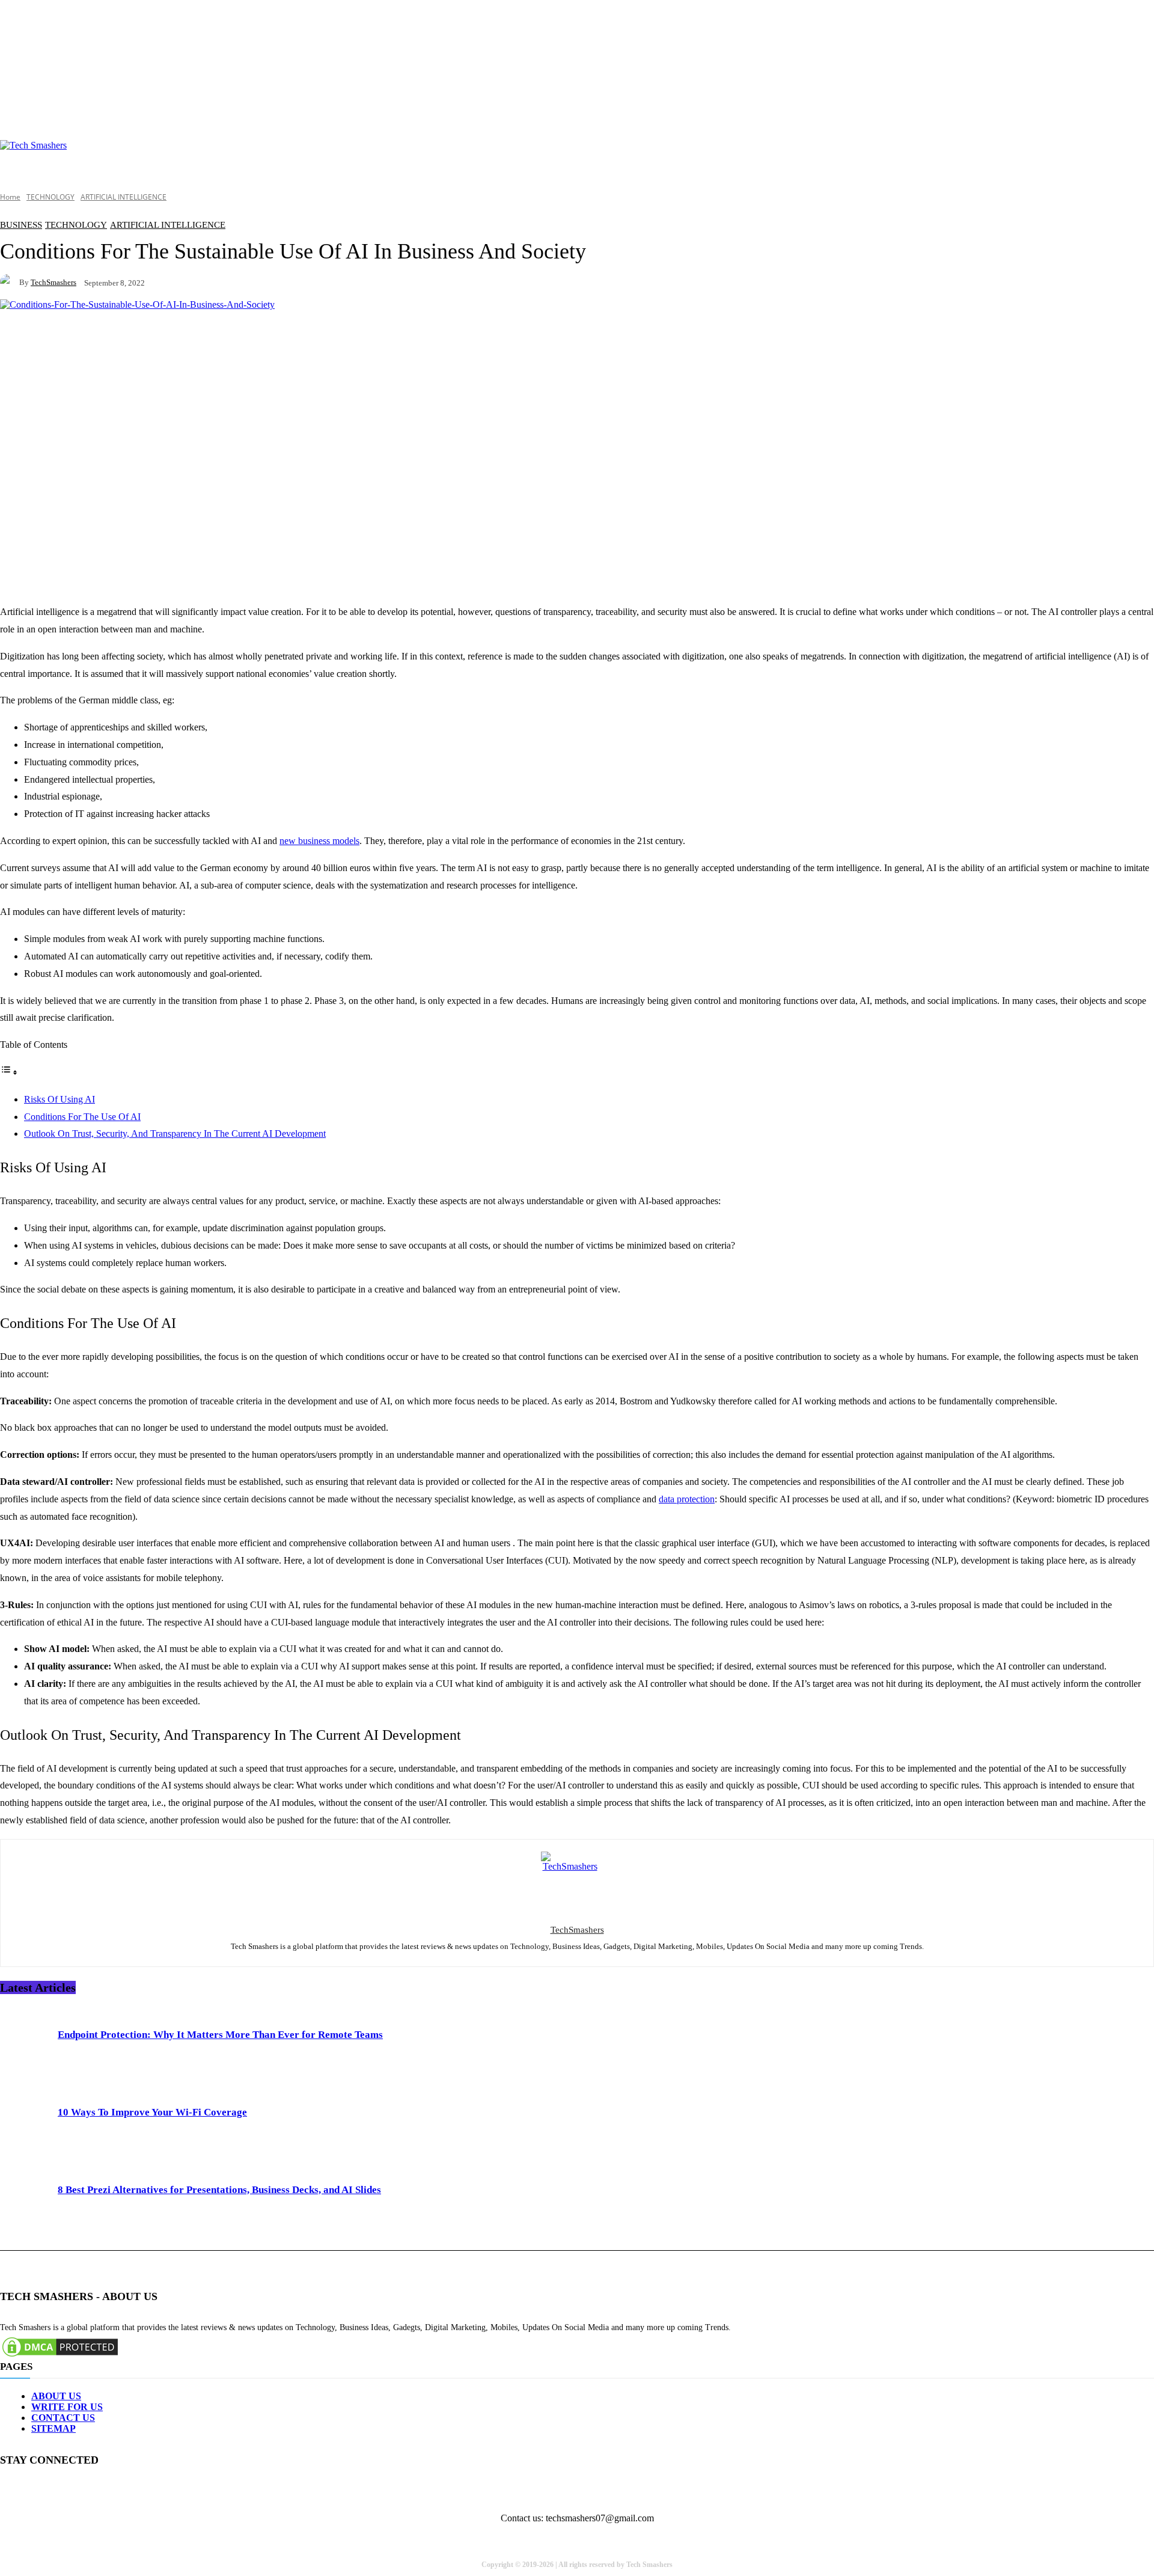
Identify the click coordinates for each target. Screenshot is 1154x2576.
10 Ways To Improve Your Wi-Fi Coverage (152, 2112)
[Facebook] (11, 2490)
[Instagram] (38, 2490)
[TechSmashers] (10, 282)
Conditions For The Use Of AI (82, 1117)
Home (10, 197)
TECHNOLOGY (50, 197)
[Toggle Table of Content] (9, 1072)
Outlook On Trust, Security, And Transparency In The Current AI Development (175, 1134)
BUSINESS (21, 225)
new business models (319, 841)
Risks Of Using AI (60, 1099)
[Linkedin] (65, 2490)
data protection (687, 1499)
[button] (1140, 158)
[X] (119, 2490)
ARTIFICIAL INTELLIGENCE (124, 197)
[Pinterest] (92, 2490)
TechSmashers (53, 282)
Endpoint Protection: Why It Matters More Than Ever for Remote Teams (220, 2035)
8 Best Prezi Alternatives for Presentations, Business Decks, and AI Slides (219, 2190)
